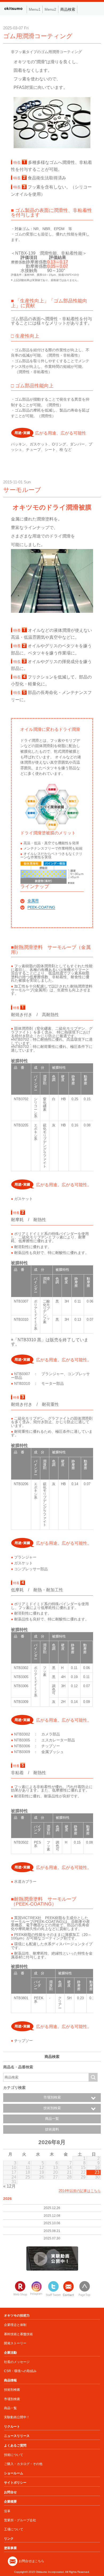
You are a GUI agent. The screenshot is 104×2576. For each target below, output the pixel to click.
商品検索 (68, 9)
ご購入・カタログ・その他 (23, 2464)
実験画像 (52, 2258)
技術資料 (52, 2129)
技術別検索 (12, 2390)
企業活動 (10, 2353)
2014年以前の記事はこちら (80, 2191)
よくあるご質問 (15, 2445)
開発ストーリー (15, 2343)
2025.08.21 (52, 2231)
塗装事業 (10, 2548)
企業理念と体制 (15, 2325)
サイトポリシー (15, 2483)
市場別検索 (12, 2399)
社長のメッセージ (17, 2362)
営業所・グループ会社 (20, 2520)
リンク (9, 2539)
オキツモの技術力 (17, 2315)
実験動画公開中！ (17, 2417)
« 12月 (9, 2186)
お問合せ (10, 2492)
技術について (14, 2455)
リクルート (12, 2427)
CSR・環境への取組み (20, 2371)
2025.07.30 (52, 2238)
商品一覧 (52, 2119)
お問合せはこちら (31, 2561)
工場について (14, 2529)
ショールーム (14, 2473)
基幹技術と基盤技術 (18, 2334)
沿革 (7, 2511)
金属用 (33, 901)
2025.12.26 (52, 2208)
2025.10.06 (52, 2223)
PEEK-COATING (41, 907)
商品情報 (10, 2380)
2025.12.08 (52, 2216)
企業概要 (10, 2502)
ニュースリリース (17, 2436)
